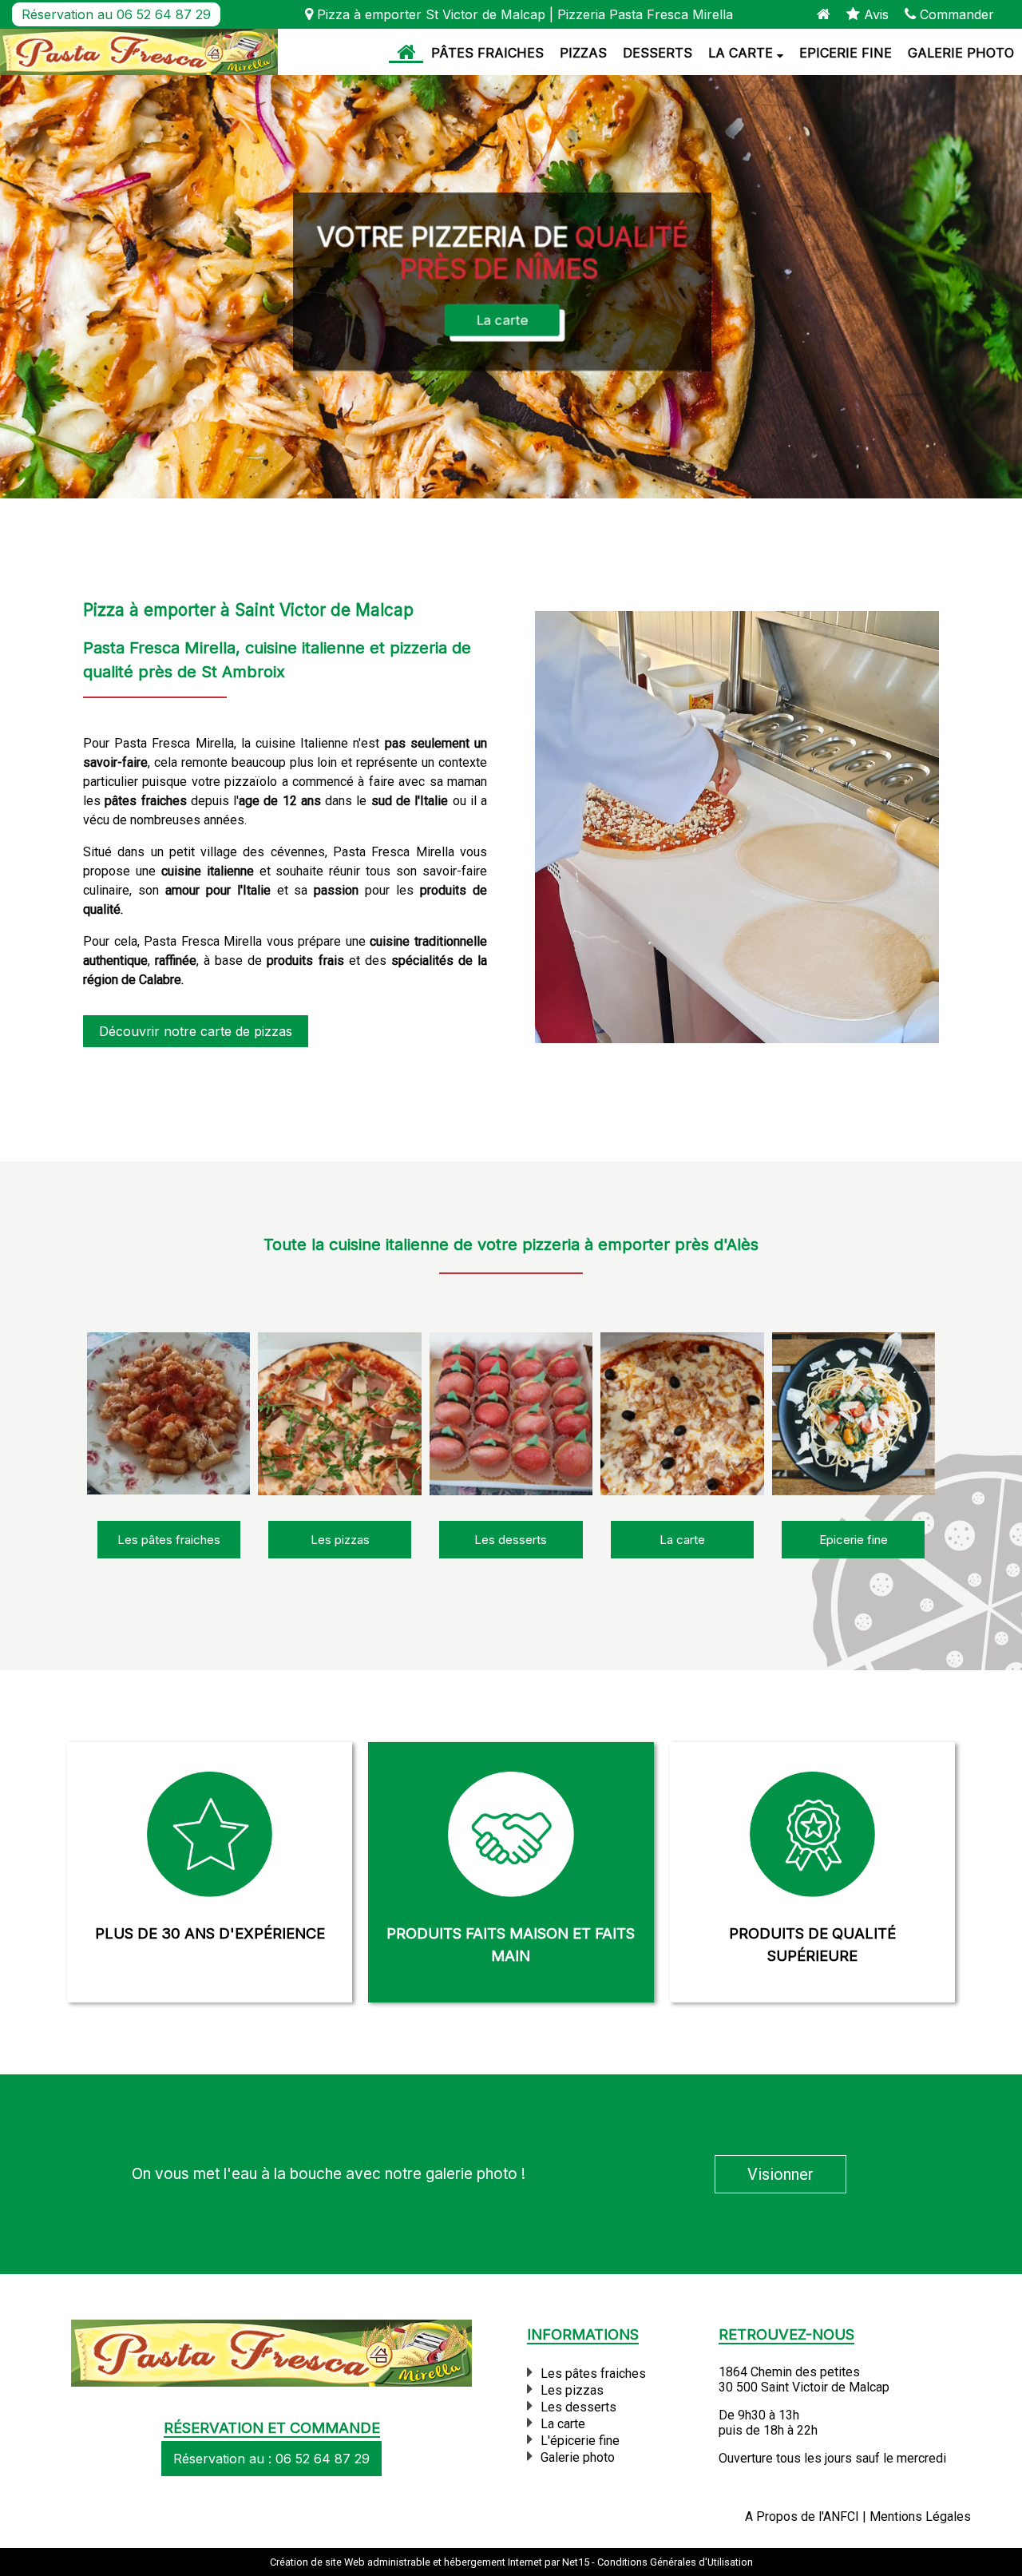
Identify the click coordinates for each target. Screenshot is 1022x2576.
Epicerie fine (846, 53)
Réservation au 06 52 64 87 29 (116, 14)
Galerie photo (961, 53)
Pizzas (583, 53)
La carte (741, 53)
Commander (955, 14)
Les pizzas (572, 2390)
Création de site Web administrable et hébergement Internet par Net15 (430, 2562)
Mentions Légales (920, 2516)
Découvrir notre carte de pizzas (196, 1031)
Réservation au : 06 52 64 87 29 (271, 2459)
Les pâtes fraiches (593, 2374)
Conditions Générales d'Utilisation (675, 2562)
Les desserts (578, 2407)
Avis (874, 14)
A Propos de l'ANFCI (802, 2516)
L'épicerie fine (580, 2441)
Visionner (780, 2174)
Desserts (658, 53)
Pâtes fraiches (487, 53)
